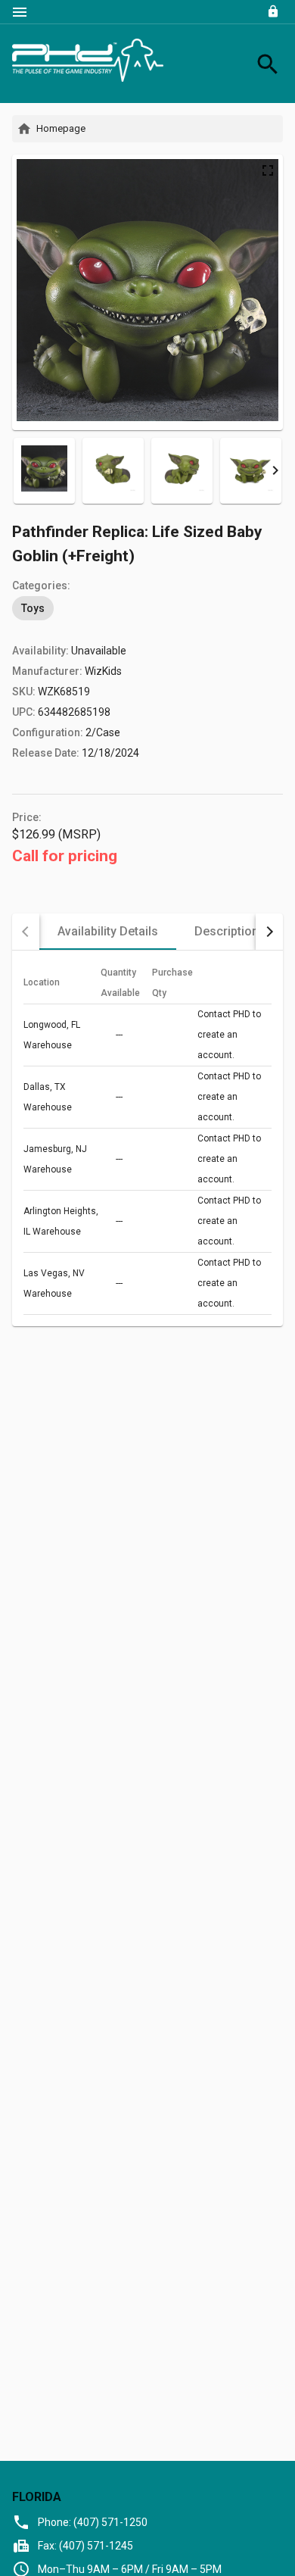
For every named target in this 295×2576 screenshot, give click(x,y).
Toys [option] (33, 608)
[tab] (108, 932)
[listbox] (147, 608)
